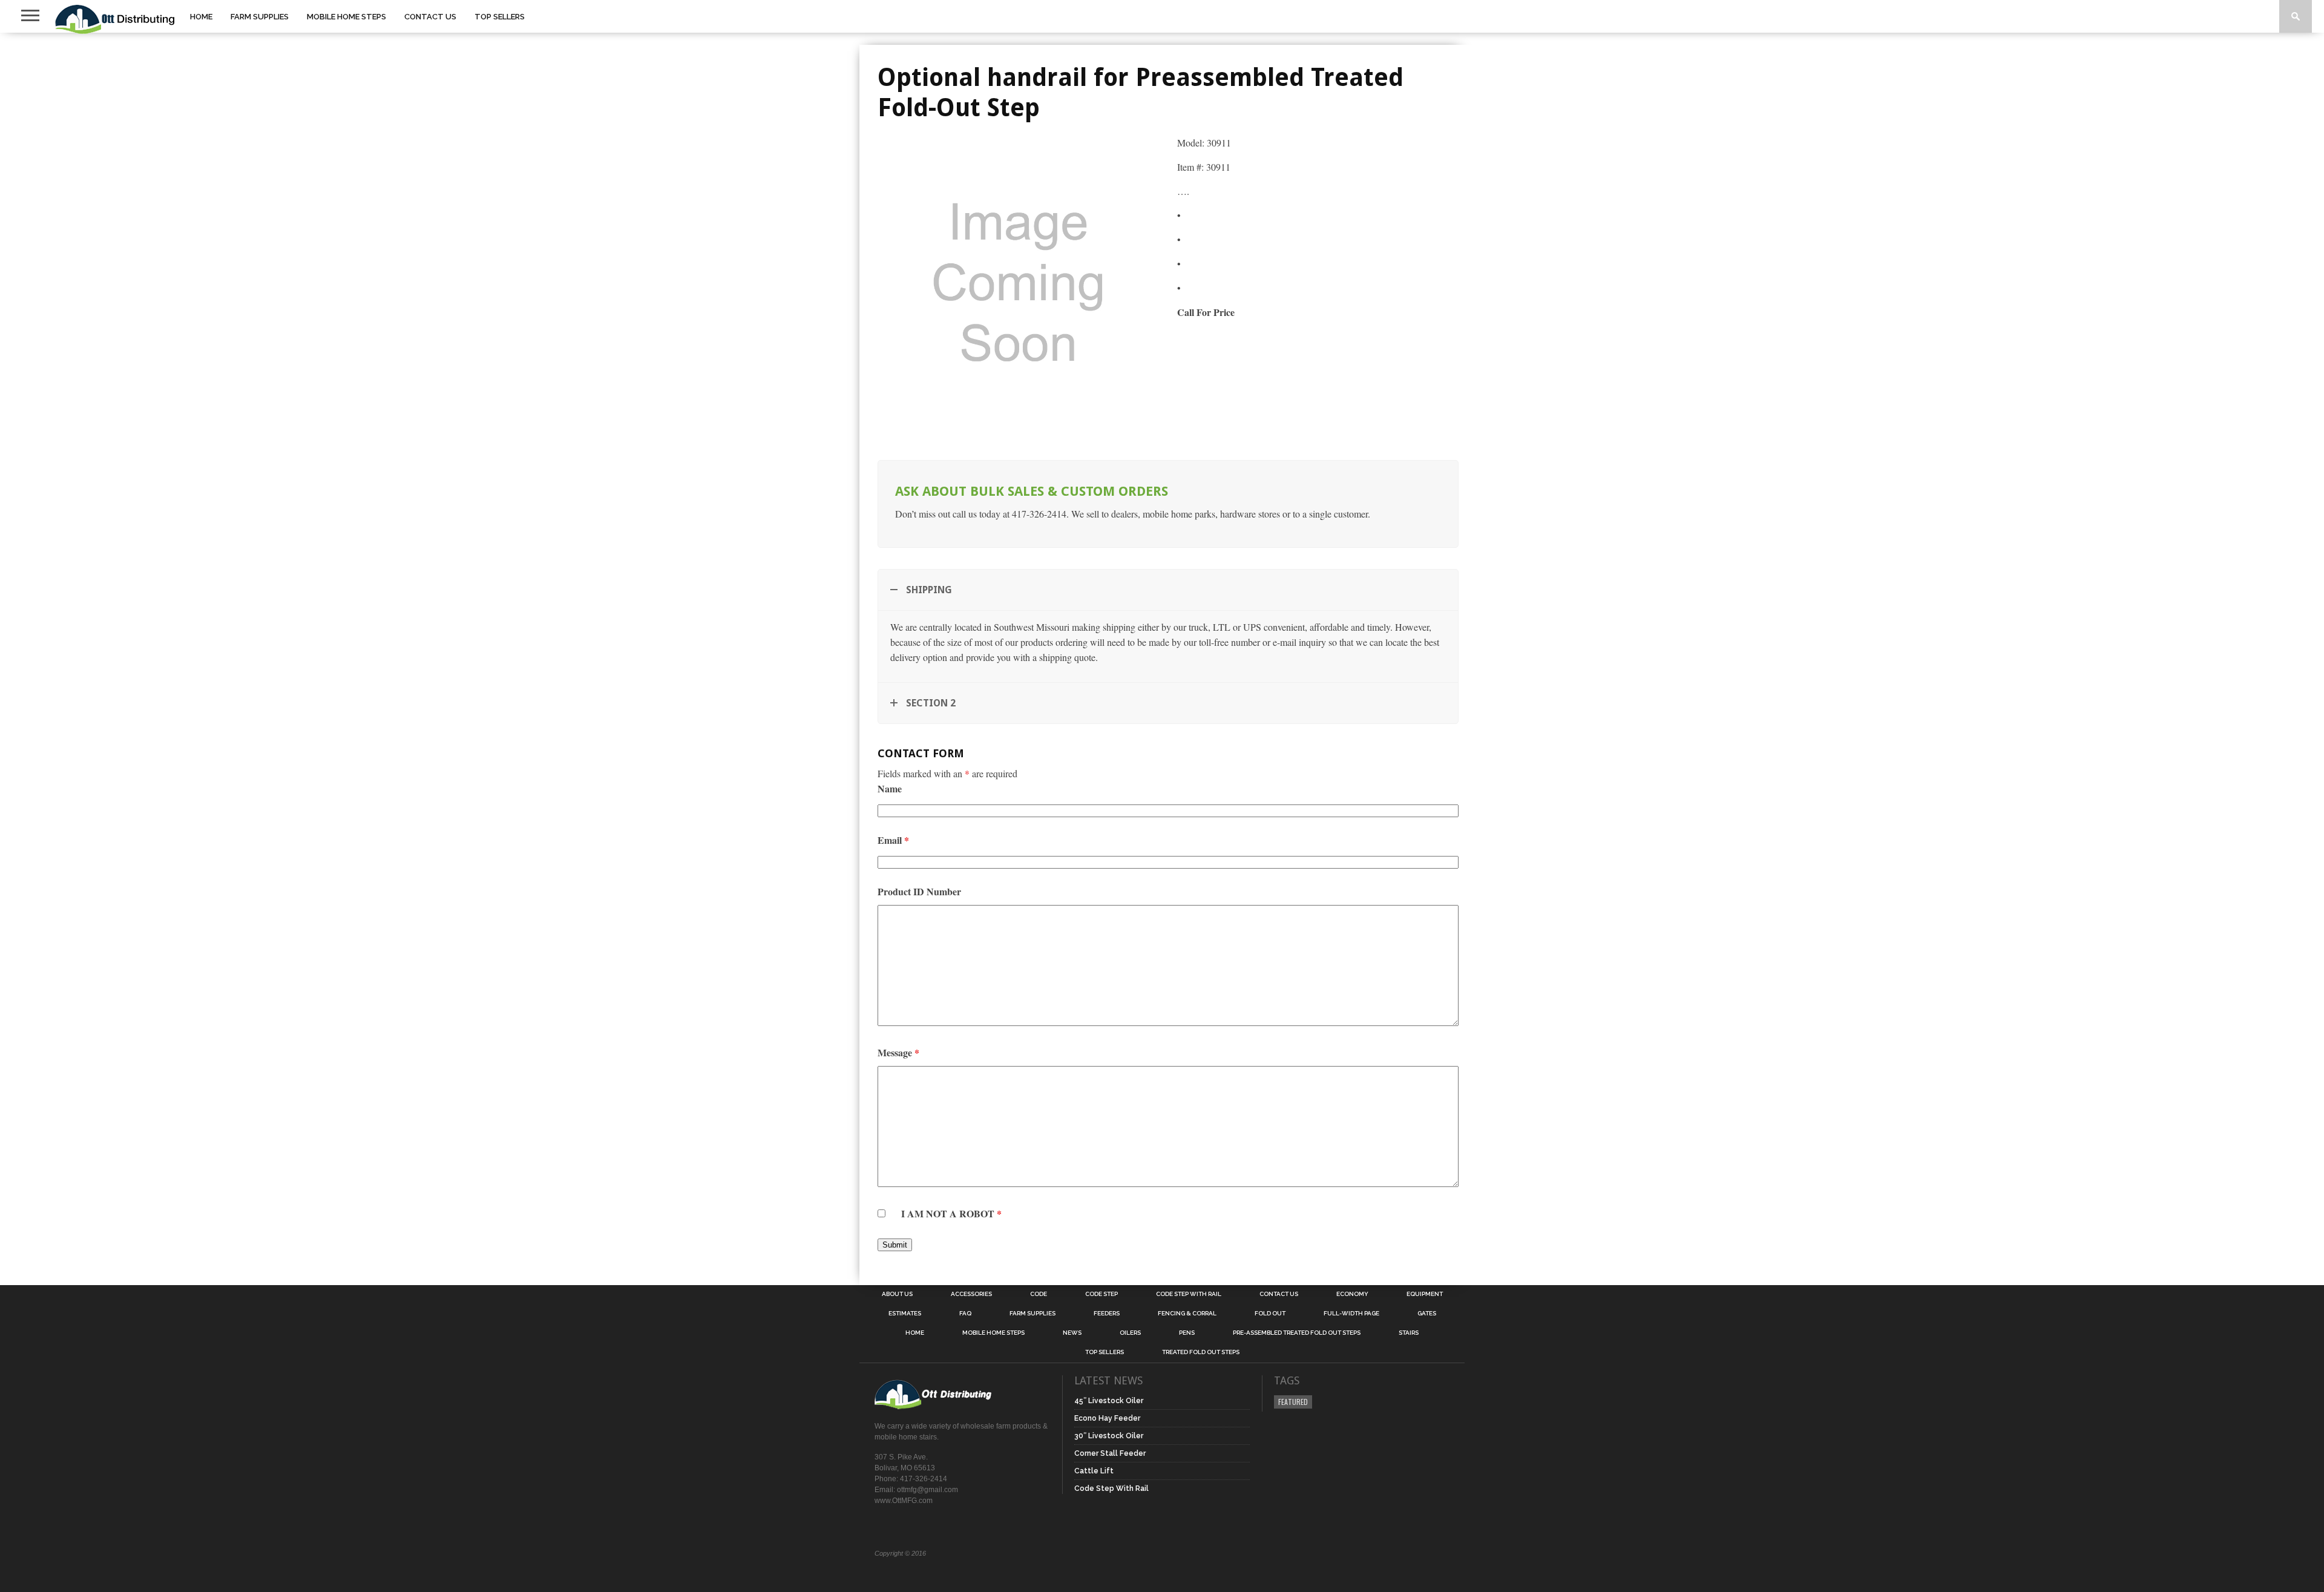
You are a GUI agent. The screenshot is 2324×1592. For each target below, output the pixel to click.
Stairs (1409, 1333)
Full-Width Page (1351, 1314)
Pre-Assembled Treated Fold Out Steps (1297, 1333)
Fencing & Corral (1187, 1314)
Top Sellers (500, 17)
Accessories (971, 1294)
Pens (1187, 1333)
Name (890, 788)
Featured (1293, 1402)
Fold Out (1270, 1314)
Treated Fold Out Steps (1201, 1352)
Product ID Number (919, 891)
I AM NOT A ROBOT (951, 1213)
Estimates (905, 1314)
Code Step (1101, 1294)
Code (1039, 1294)
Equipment (1425, 1294)
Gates (1427, 1314)
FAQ (965, 1314)
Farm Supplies (260, 17)
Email (893, 840)
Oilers (1130, 1333)
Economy (1352, 1294)
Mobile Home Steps (346, 17)
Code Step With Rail (1189, 1294)
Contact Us (430, 17)
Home (201, 17)
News (1072, 1333)
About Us (897, 1294)
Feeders (1107, 1314)
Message (898, 1052)
